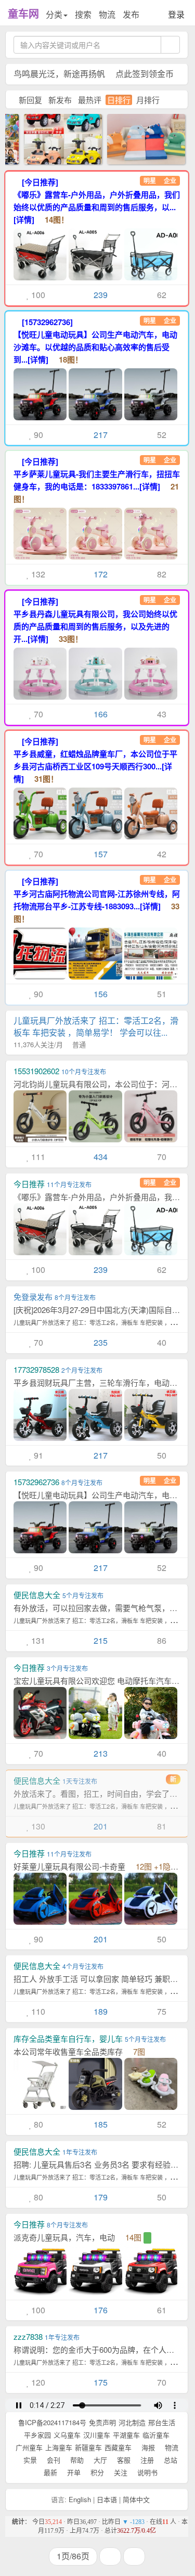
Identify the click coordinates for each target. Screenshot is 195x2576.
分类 (54, 14)
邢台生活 (162, 2422)
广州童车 (29, 2447)
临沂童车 (156, 2435)
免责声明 (102, 2422)
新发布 (60, 100)
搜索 (83, 14)
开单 (73, 2472)
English (80, 2499)
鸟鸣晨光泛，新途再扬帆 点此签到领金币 (94, 74)
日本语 (107, 2499)
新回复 (30, 100)
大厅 (99, 2460)
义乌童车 (67, 2435)
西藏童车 (118, 2447)
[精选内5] (50, 138)
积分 (96, 2472)
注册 (146, 2460)
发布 (131, 14)
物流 (107, 14)
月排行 (148, 100)
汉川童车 (97, 2435)
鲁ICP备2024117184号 (52, 2422)
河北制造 (132, 2422)
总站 (170, 2460)
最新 (49, 2472)
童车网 (23, 13)
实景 (29, 2460)
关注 (120, 2472)
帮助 (76, 2460)
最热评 (90, 100)
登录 (176, 14)
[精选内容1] (133, 138)
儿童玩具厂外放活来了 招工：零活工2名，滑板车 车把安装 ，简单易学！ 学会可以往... (96, 1032)
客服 (123, 2460)
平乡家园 (37, 2435)
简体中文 (136, 2499)
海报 (147, 2447)
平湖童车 (126, 2435)
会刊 (53, 2460)
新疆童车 (88, 2447)
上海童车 (59, 2447)
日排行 (119, 100)
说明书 (146, 2472)
